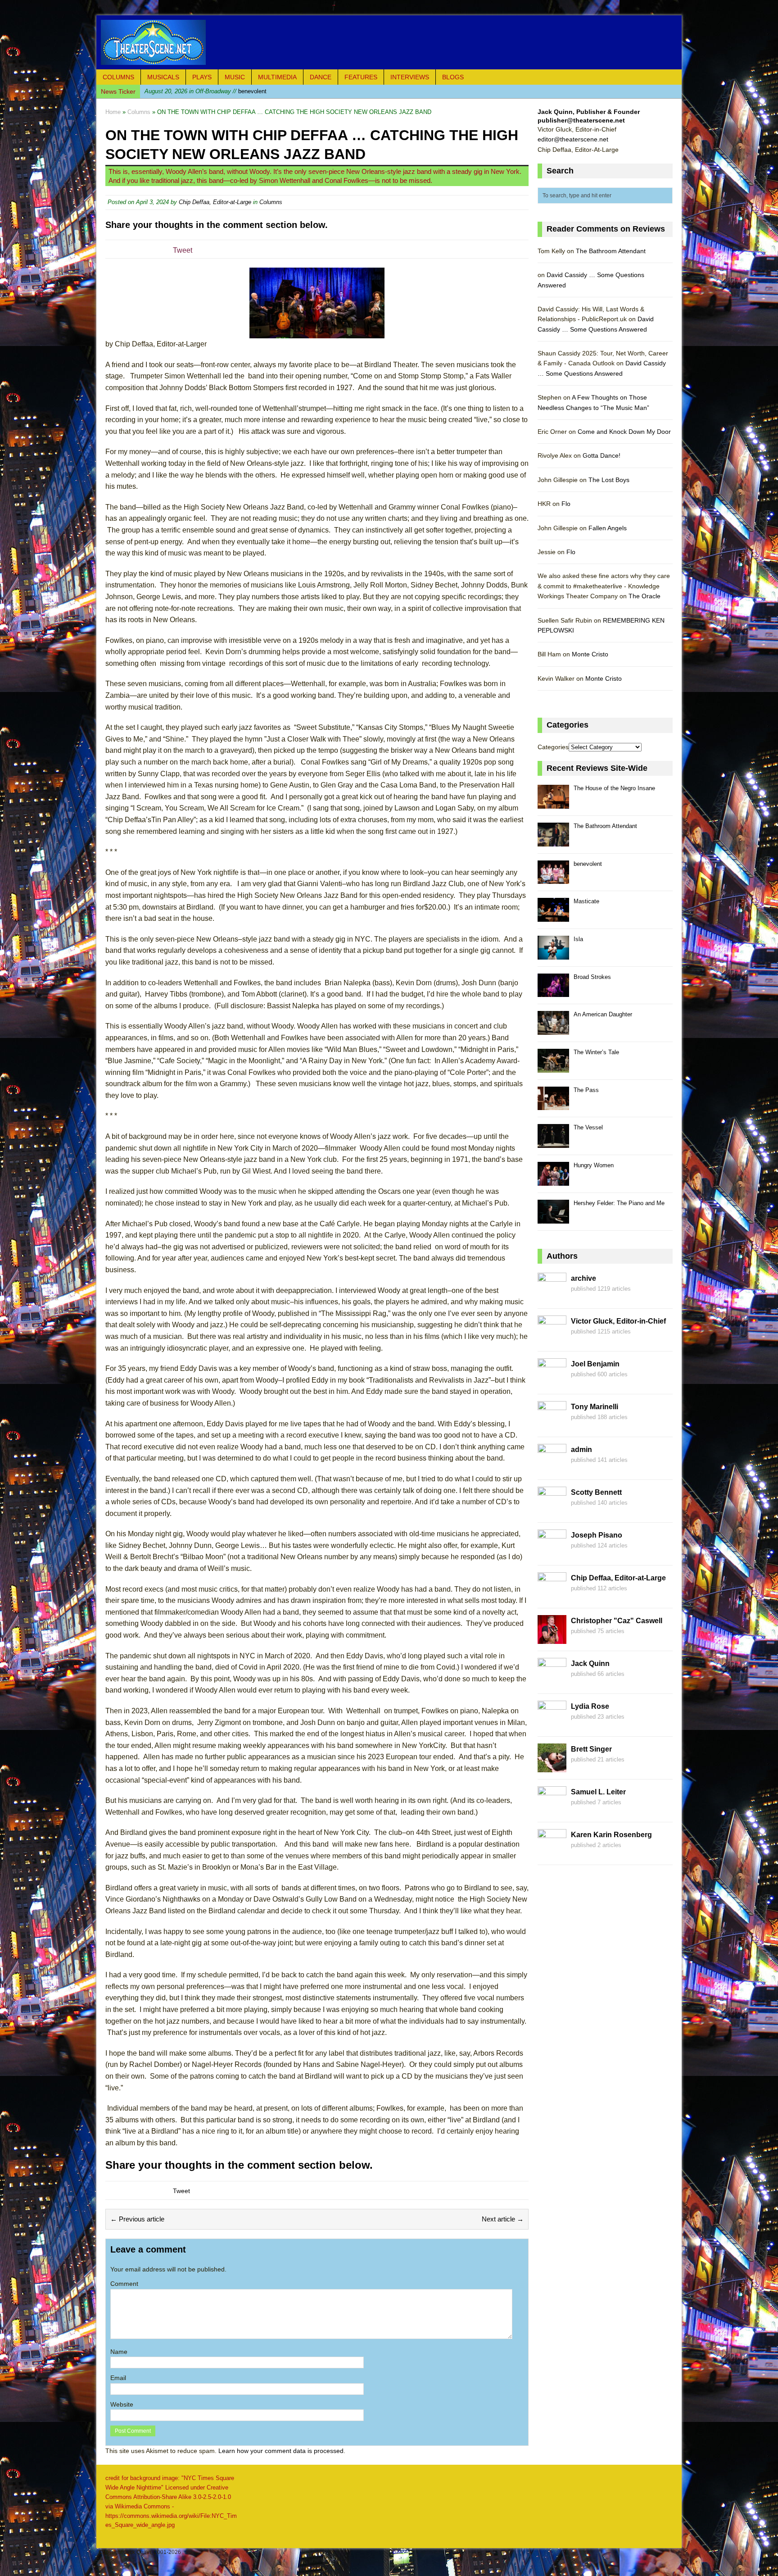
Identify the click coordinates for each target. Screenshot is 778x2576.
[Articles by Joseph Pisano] (552, 1553)
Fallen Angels (608, 528)
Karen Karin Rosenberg (611, 1835)
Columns (118, 77)
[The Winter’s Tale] (553, 1067)
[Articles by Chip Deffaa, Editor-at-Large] (552, 1596)
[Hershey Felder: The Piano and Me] (553, 1218)
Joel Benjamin (595, 1364)
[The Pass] (553, 1105)
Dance (321, 77)
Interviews (410, 77)
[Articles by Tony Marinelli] (552, 1425)
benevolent (206, 91)
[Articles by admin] (552, 1468)
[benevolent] (553, 879)
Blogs (453, 77)
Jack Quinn (590, 1663)
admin (581, 1450)
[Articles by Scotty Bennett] (552, 1511)
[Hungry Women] (553, 1181)
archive (583, 1278)
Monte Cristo (590, 654)
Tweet (183, 250)
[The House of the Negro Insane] (553, 803)
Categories (553, 747)
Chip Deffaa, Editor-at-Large (215, 202)
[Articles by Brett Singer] (552, 1767)
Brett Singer (591, 1749)
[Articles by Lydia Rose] (552, 1725)
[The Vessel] (553, 1143)
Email (118, 2378)
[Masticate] (553, 917)
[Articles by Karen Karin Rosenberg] (552, 1853)
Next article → (503, 2219)
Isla (578, 939)
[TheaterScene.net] (389, 42)
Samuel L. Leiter (598, 1792)
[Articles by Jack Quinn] (552, 1682)
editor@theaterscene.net (573, 139)
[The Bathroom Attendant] (553, 841)
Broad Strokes (592, 977)
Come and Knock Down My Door (624, 432)
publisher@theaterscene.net (581, 120)
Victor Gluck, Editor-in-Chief (618, 1321)
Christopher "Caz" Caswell (617, 1621)
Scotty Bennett (596, 1492)
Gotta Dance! (602, 455)
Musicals (163, 77)
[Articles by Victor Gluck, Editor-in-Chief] (552, 1339)
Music (235, 77)
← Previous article (137, 2219)
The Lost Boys (609, 480)
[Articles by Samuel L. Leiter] (552, 1810)
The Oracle (645, 596)
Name (119, 2352)
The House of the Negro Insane (614, 788)
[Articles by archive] (552, 1297)
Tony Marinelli (595, 1407)
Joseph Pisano (597, 1535)
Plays (202, 77)
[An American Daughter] (553, 1030)
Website (122, 2404)
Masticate (586, 901)
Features (361, 77)
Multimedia (277, 77)
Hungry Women (594, 1165)
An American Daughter (603, 1014)
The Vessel (588, 1127)
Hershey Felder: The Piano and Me (619, 1203)
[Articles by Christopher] (552, 1639)
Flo (566, 504)
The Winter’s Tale (596, 1052)
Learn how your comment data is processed (281, 2451)
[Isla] (553, 954)
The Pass (586, 1090)
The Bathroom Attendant (611, 251)
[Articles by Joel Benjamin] (552, 1382)
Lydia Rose (590, 1706)
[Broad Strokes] (553, 992)
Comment (124, 2284)
